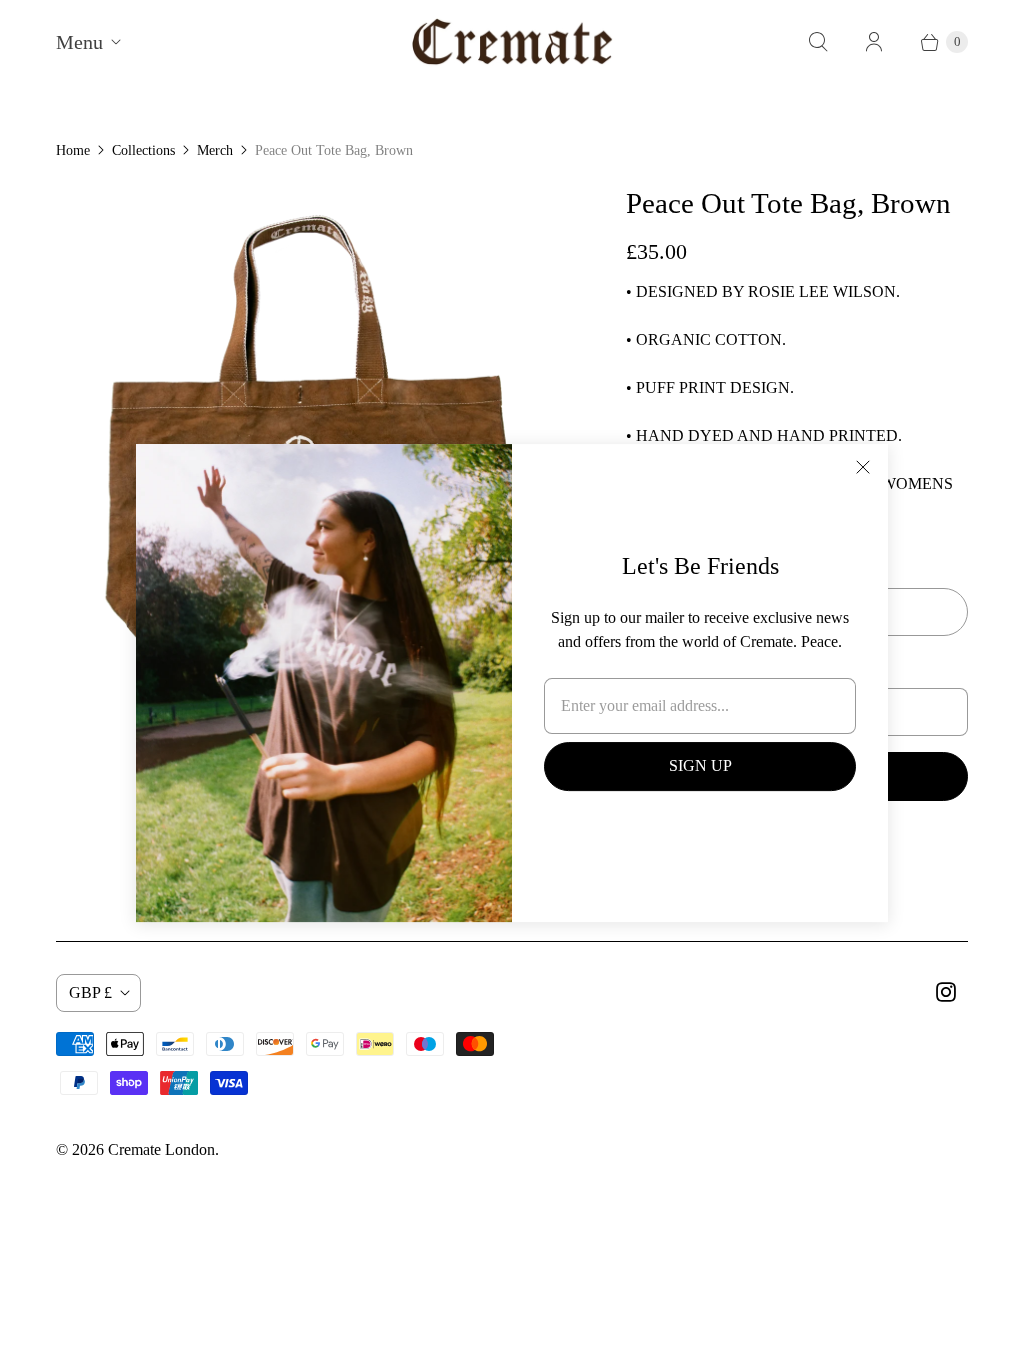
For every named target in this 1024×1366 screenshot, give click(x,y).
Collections (143, 150)
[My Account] (874, 42)
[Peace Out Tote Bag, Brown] (313, 442)
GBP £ (90, 992)
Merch (215, 150)
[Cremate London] (512, 41)
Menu (79, 42)
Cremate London (161, 1149)
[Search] (818, 42)
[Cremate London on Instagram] (946, 992)
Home (73, 150)
